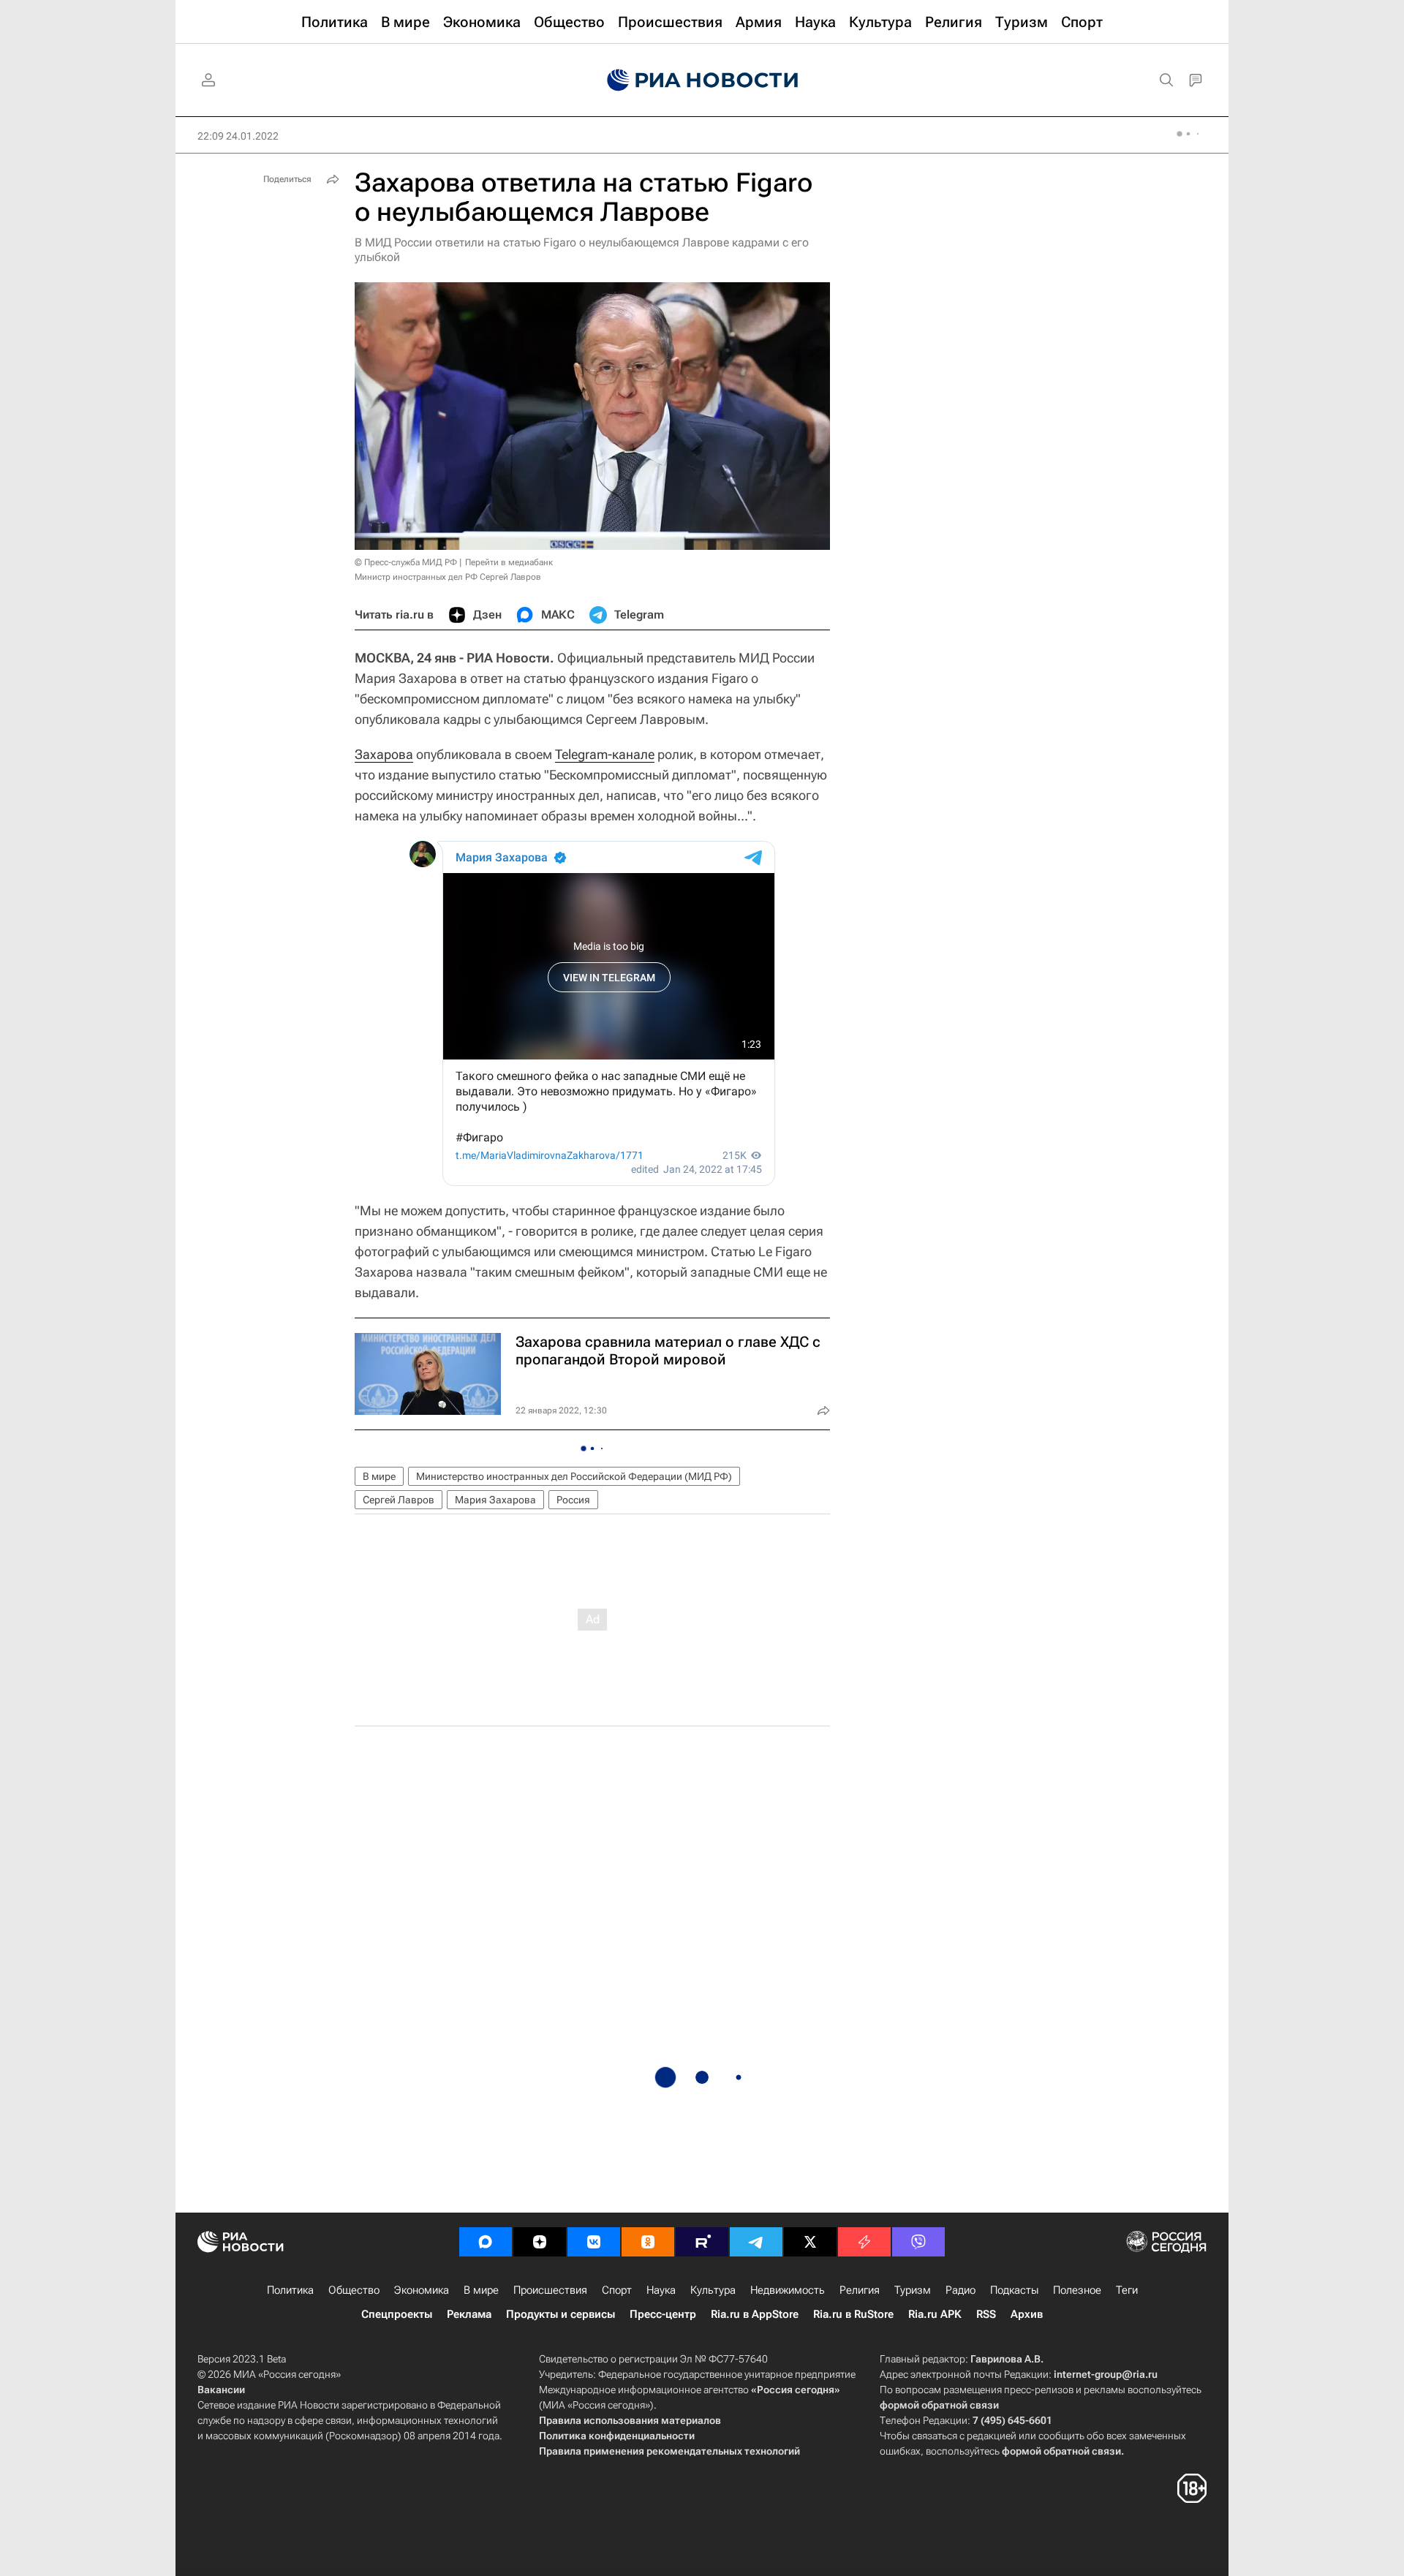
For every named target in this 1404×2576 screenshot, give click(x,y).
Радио (960, 2290)
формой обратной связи (939, 2405)
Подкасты (1014, 2290)
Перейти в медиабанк (509, 562)
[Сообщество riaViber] (918, 2242)
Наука (661, 2290)
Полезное (1077, 2290)
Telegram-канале (605, 754)
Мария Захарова (495, 1500)
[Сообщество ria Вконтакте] (594, 2242)
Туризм (913, 2290)
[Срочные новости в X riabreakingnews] (864, 2242)
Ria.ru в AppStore (755, 2314)
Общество (354, 2290)
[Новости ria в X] (810, 2242)
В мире (379, 1476)
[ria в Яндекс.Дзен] (540, 2242)
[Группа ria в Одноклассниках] (648, 2242)
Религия (860, 2290)
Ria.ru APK (935, 2314)
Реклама (469, 2314)
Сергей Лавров (399, 1500)
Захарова (384, 754)
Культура (713, 2290)
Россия (573, 1500)
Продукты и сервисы (561, 2314)
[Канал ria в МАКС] (486, 2242)
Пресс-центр (663, 2314)
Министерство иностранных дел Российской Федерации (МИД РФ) (574, 1476)
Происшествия (550, 2290)
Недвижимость (788, 2290)
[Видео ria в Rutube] (702, 2242)
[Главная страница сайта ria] (702, 80)
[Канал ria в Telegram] (756, 2242)
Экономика (422, 2290)
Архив (1027, 2314)
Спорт (617, 2290)
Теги (1127, 2290)
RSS (986, 2314)
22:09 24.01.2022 (238, 136)
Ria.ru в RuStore (853, 2314)
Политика (290, 2290)
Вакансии (221, 2390)
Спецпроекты (397, 2314)
